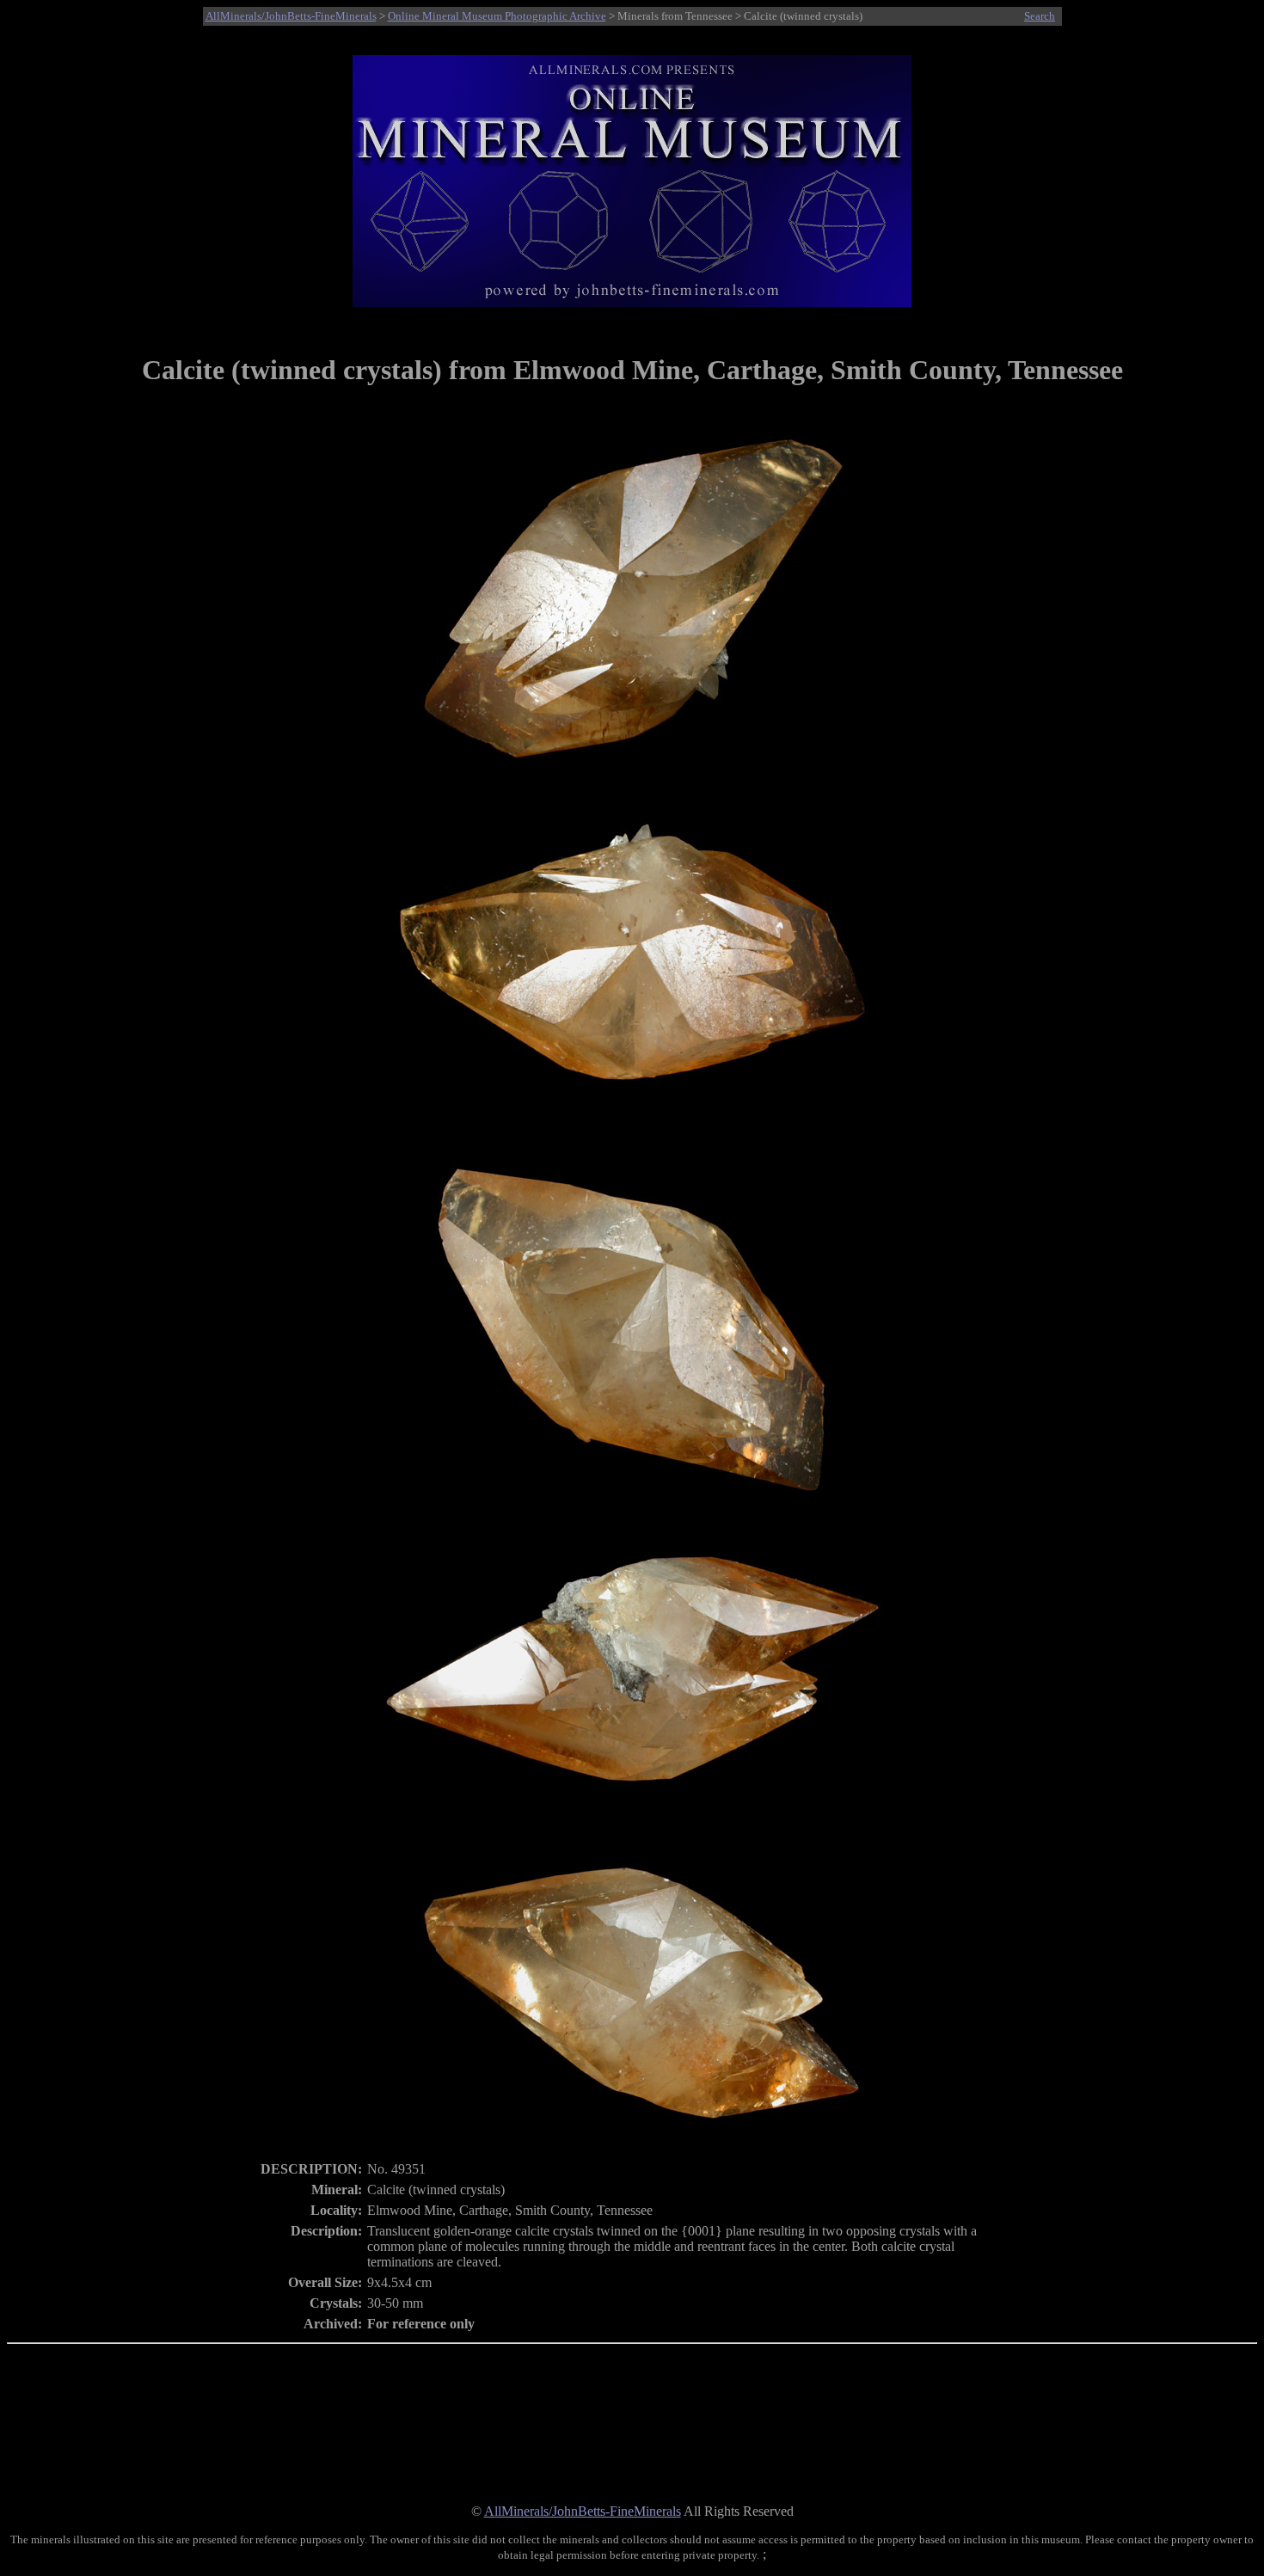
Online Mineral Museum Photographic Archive (497, 16)
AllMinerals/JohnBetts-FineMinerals (291, 16)
